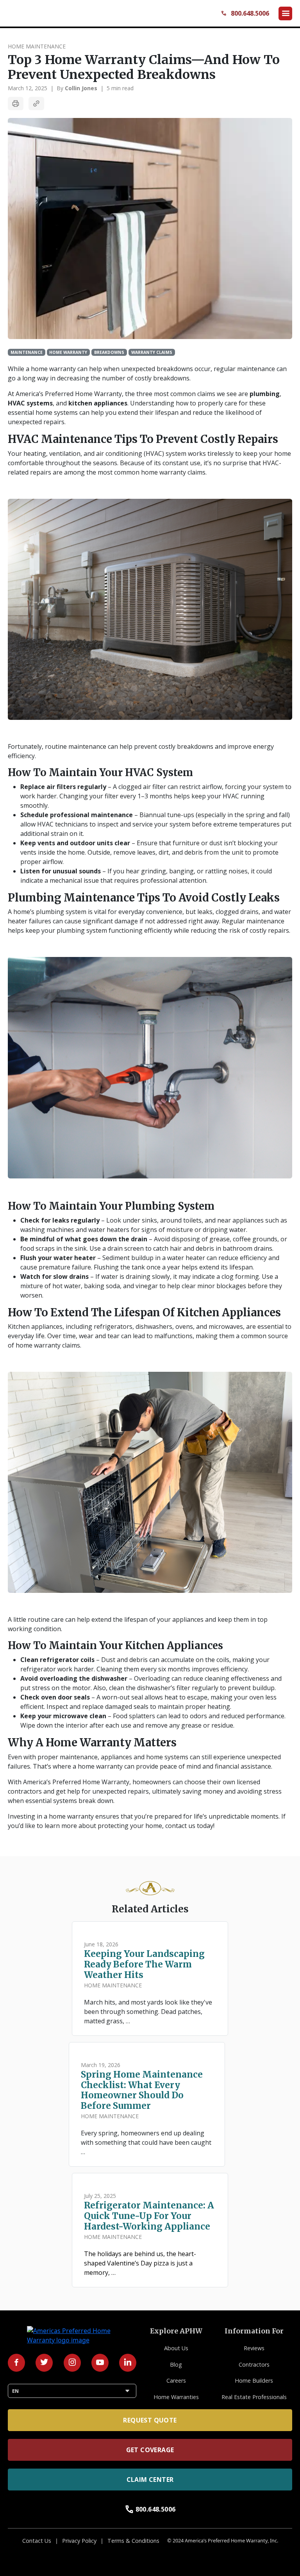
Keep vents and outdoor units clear (75, 843)
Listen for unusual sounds (61, 871)
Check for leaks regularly (60, 1220)
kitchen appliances (98, 403)
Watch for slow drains (54, 1276)
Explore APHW (176, 2331)
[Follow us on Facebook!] (16, 2363)
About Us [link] (176, 2348)
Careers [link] (176, 2381)
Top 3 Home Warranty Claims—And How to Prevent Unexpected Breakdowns (144, 67)
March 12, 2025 (28, 88)
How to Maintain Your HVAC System (100, 773)
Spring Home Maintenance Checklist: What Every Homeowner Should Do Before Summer (142, 2090)
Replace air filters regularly (63, 787)
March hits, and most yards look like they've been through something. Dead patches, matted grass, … (148, 2012)
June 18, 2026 (101, 1944)
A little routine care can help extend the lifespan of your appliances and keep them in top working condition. (138, 1624)
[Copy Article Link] (36, 104)
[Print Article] (16, 104)
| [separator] (52, 88)
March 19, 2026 (101, 2065)
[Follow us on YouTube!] (100, 2363)
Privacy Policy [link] (79, 2541)
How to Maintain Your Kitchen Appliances (115, 1646)
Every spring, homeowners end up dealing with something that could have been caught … (146, 2142)
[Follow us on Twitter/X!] (44, 2363)
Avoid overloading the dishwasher (74, 1678)
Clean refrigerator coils (57, 1660)
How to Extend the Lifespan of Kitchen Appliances (146, 1313)
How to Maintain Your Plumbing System (111, 1206)
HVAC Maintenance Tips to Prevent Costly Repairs (144, 439)
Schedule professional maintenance (77, 815)
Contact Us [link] (37, 2541)
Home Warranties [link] (176, 2397)
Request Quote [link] (150, 2420)
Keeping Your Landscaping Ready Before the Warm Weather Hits (144, 1965)
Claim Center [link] (150, 2480)
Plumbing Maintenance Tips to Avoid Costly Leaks (145, 898)
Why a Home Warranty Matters (92, 1743)
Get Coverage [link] (150, 2450)
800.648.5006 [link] (150, 2509)
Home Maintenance (37, 46)
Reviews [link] (254, 2348)
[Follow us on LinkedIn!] (128, 2363)
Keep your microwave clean (63, 1716)
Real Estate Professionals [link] (254, 2397)
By (77, 88)
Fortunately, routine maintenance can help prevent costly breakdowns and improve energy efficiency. (141, 751)
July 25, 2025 (100, 2196)
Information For (254, 2331)
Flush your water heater (58, 1258)
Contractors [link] (254, 2364)
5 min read (120, 88)
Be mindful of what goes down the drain (84, 1239)
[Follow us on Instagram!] (72, 2363)
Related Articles (150, 1909)
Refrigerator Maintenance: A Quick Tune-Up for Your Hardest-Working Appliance (149, 2216)
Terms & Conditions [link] (133, 2541)
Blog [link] (176, 2364)
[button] (285, 13)
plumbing (265, 394)
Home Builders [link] (254, 2381)
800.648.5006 (245, 13)
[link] (45, 13)
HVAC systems (30, 403)
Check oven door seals (55, 1697)
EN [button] (72, 2391)
